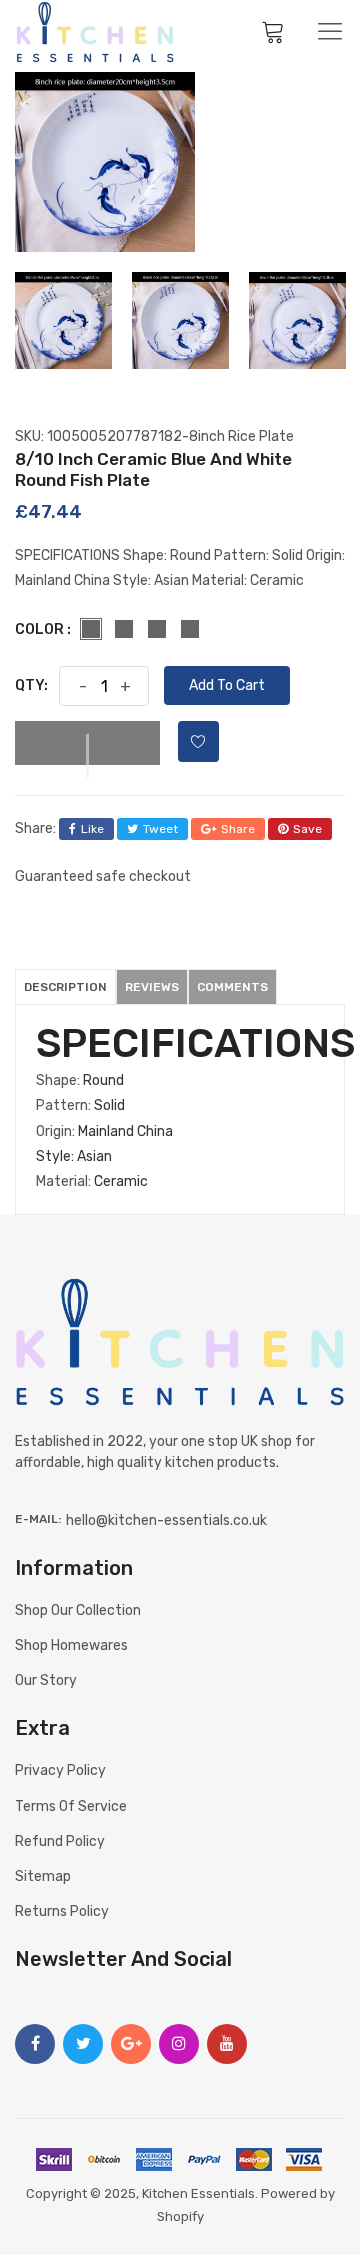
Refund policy (60, 1841)
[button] (87, 743)
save (307, 829)
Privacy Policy (60, 1770)
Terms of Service (71, 1806)
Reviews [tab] (152, 987)
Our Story (46, 1680)
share (238, 829)
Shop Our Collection (78, 1610)
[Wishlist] (198, 741)
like (92, 829)
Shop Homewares (71, 1645)
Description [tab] (65, 987)
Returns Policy (62, 1911)
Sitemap (43, 1876)
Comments (232, 987)
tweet (160, 829)
